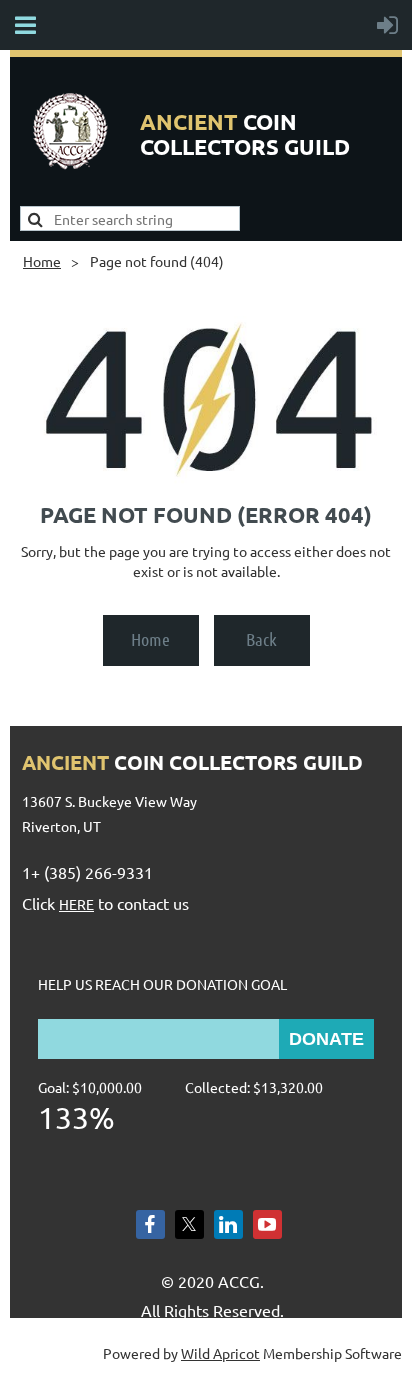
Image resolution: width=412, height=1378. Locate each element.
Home (42, 261)
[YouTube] (267, 1224)
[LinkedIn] (228, 1224)
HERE (76, 904)
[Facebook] (150, 1224)
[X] (189, 1224)
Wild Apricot (220, 1353)
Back (261, 639)
